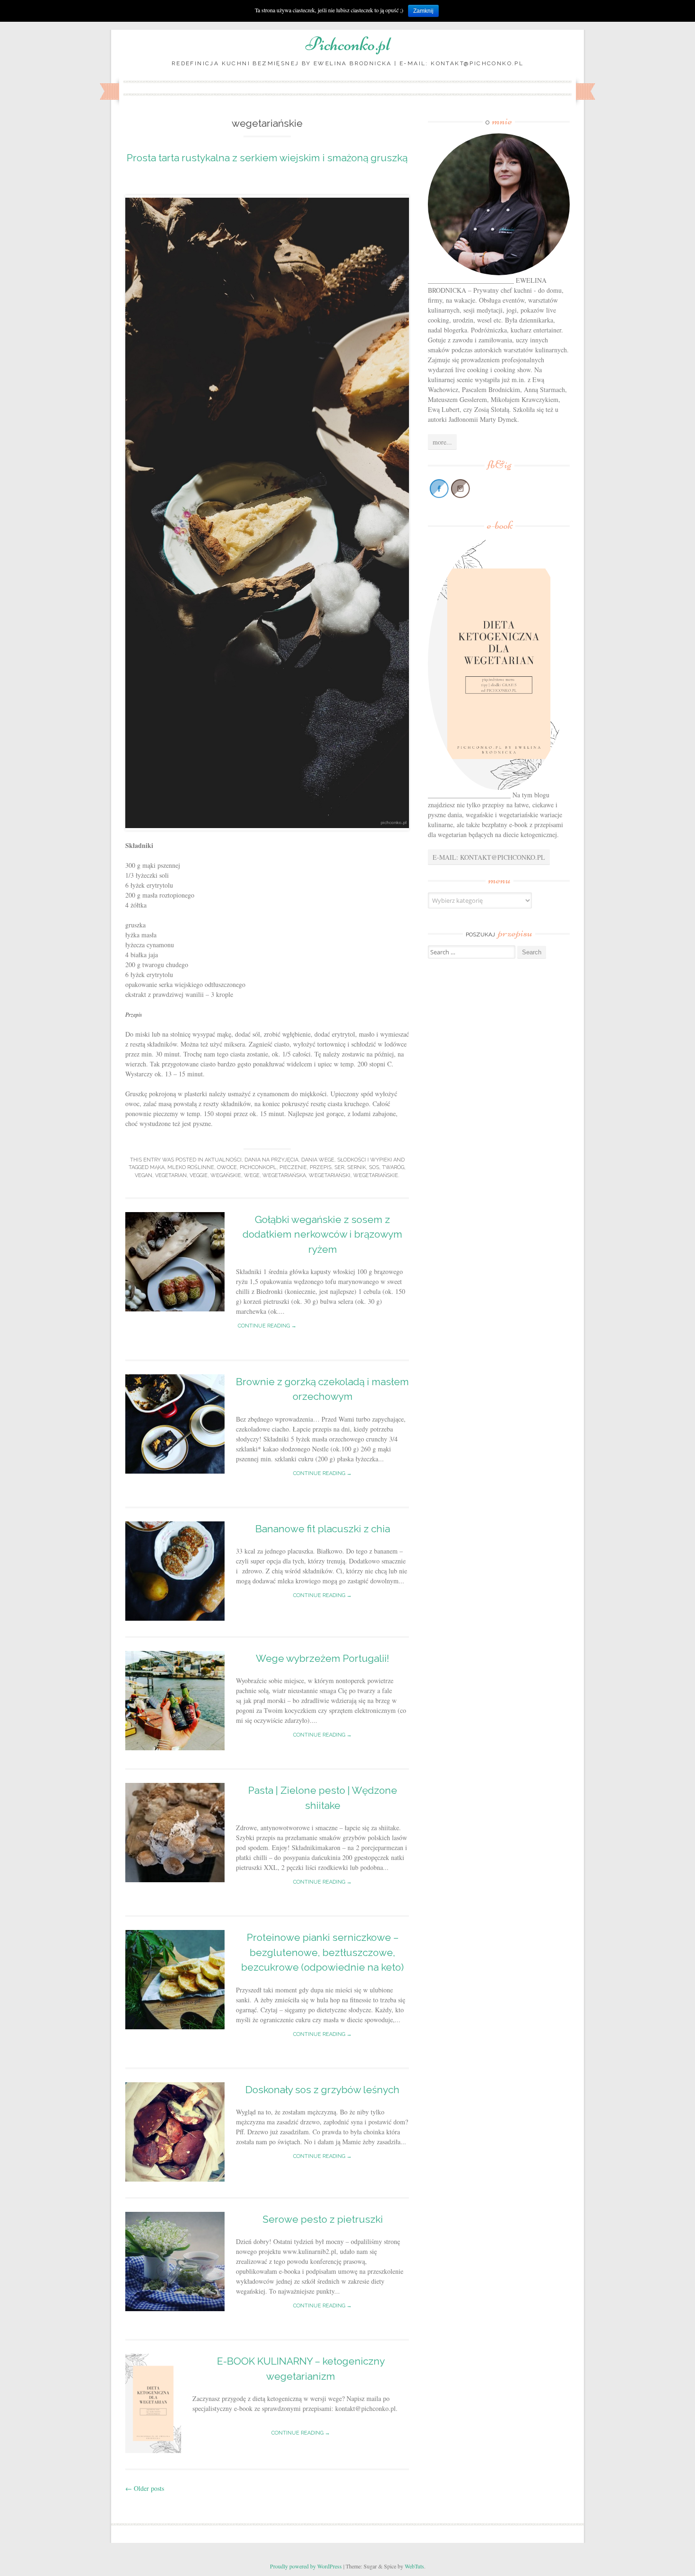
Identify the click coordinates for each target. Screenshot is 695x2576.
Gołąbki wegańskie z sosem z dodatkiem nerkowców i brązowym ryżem (322, 1234)
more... (442, 442)
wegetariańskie (376, 1175)
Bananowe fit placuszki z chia (323, 1529)
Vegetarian (171, 1175)
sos (374, 1167)
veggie (199, 1175)
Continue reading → (267, 1326)
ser (339, 1167)
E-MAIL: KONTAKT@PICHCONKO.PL (489, 857)
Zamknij (423, 11)
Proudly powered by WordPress (306, 2566)
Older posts (145, 2488)
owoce (227, 1167)
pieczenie (293, 1167)
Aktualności (223, 1160)
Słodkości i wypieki (365, 1160)
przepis (321, 1167)
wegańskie (226, 1175)
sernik (356, 1167)
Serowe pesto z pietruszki (323, 2219)
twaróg (393, 1167)
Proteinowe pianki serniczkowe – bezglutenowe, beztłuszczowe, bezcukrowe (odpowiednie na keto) (322, 1952)
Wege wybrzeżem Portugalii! (322, 1658)
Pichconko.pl (348, 44)
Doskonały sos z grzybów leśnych (322, 2090)
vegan (143, 1175)
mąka (157, 1167)
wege (252, 1175)
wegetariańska (284, 1175)
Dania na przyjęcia (271, 1160)
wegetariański (330, 1175)
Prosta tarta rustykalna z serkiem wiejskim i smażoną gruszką (267, 158)
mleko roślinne (191, 1167)
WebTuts (414, 2566)
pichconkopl (258, 1167)
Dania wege (318, 1160)
